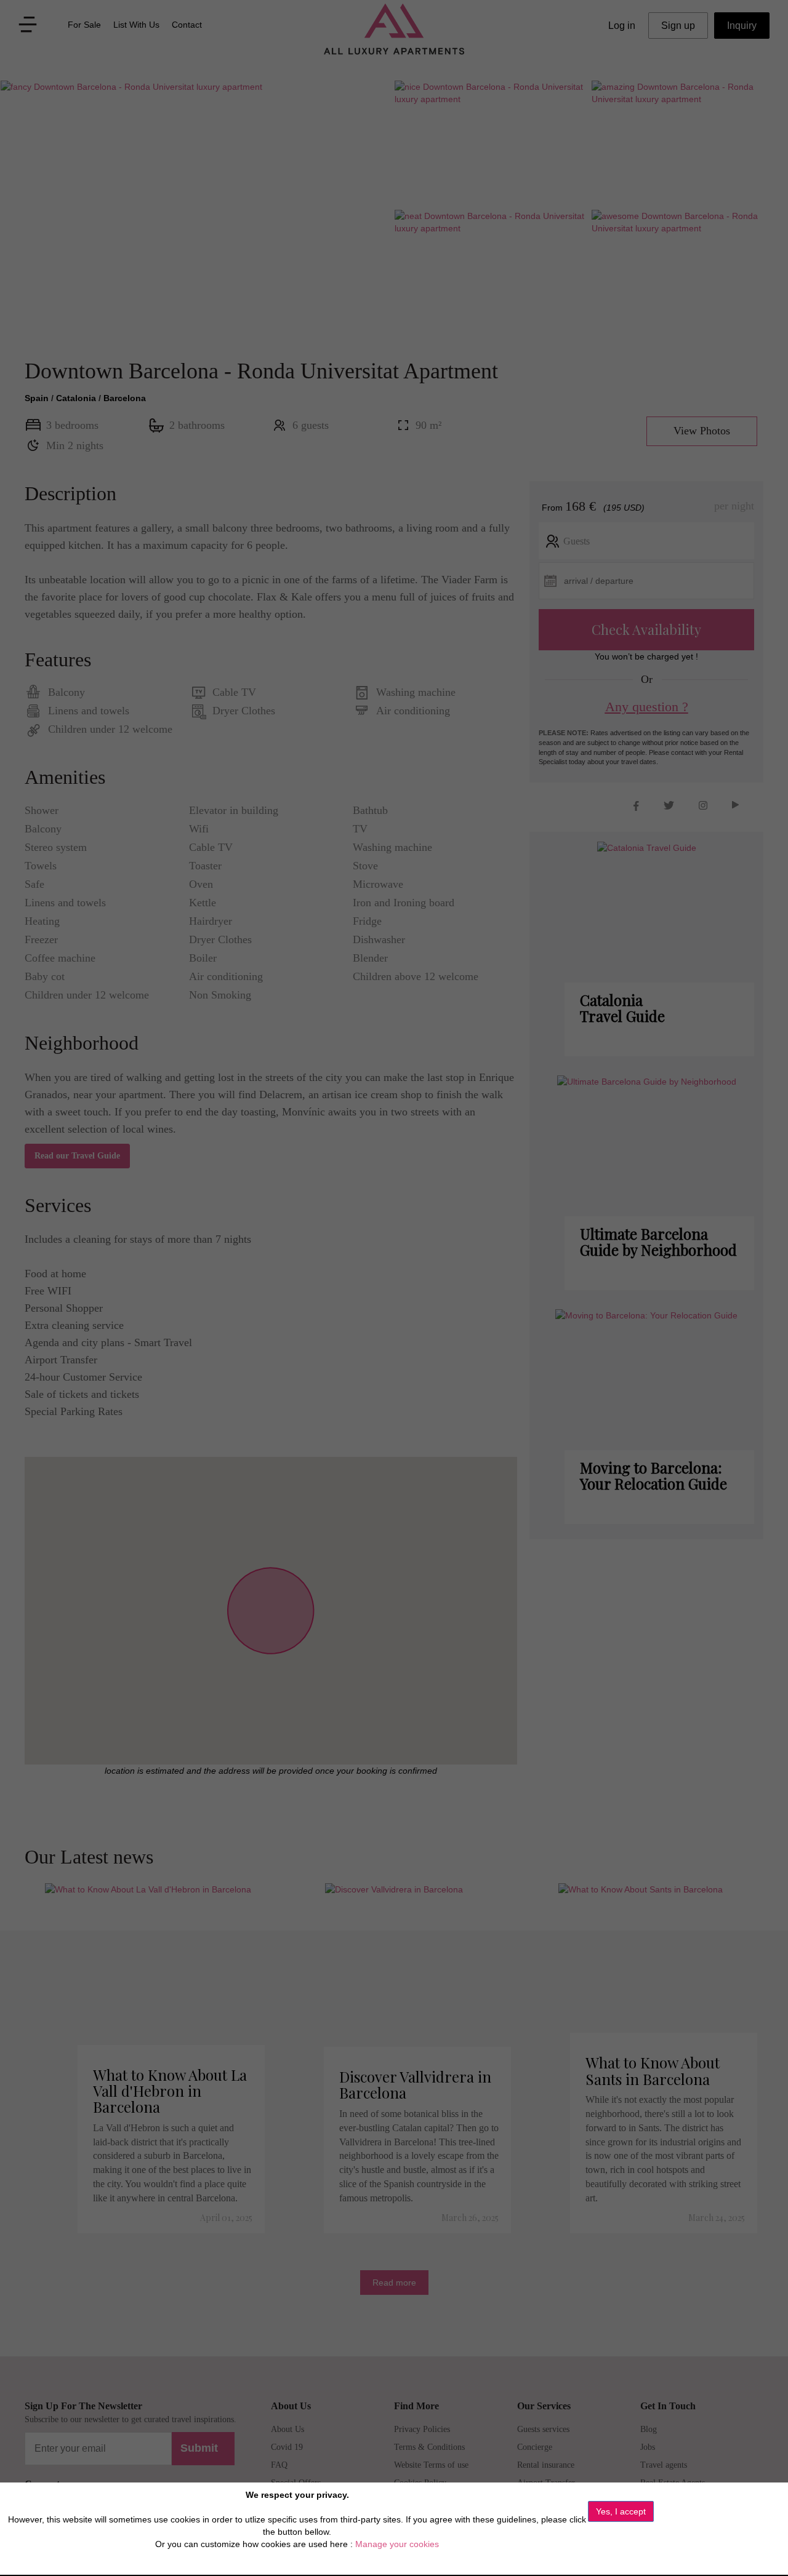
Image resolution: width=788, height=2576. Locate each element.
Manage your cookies (397, 2544)
